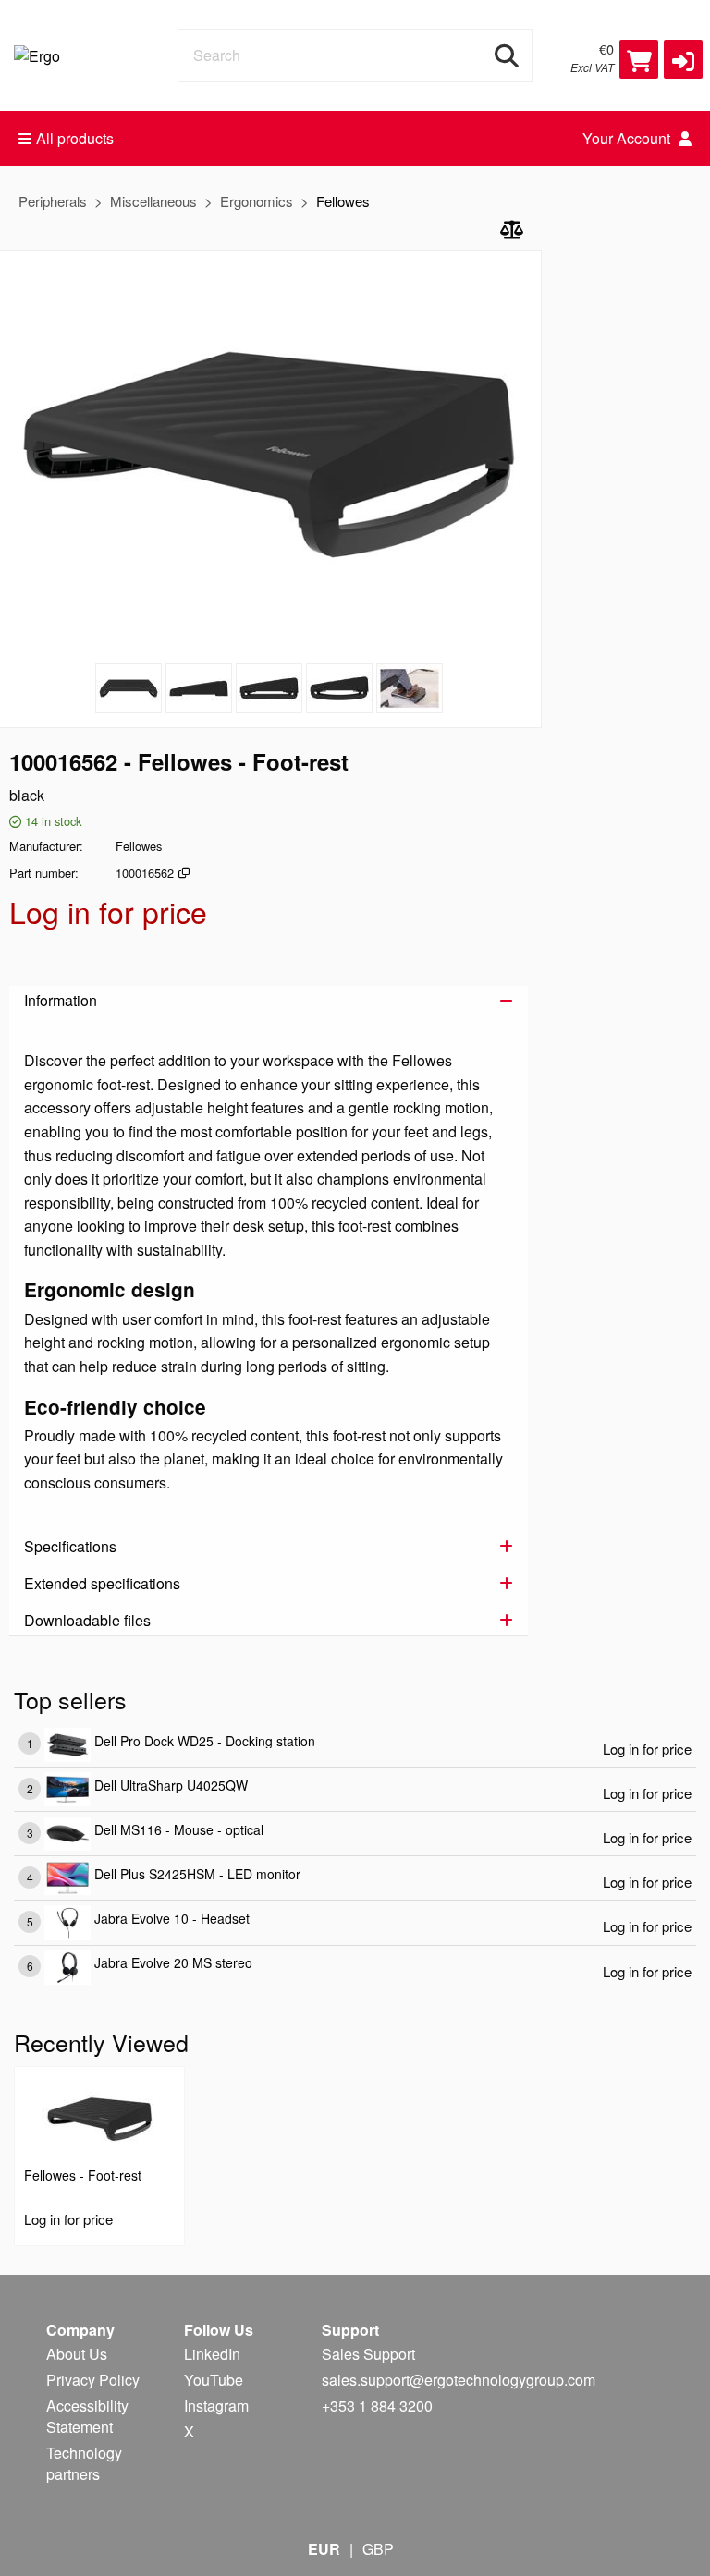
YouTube (214, 2380)
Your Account (628, 138)
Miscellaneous (153, 201)
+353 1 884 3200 (377, 2406)
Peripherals (53, 201)
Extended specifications (102, 1583)
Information (61, 1000)
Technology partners (84, 2463)
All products (75, 138)
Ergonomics (257, 201)
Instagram (216, 2406)
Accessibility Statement (87, 2416)
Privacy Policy (93, 2380)
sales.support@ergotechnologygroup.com (459, 2380)
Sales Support (368, 2354)
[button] (683, 59)
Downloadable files (87, 1620)
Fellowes (343, 201)
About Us (77, 2354)
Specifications (70, 1546)
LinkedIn (212, 2354)
